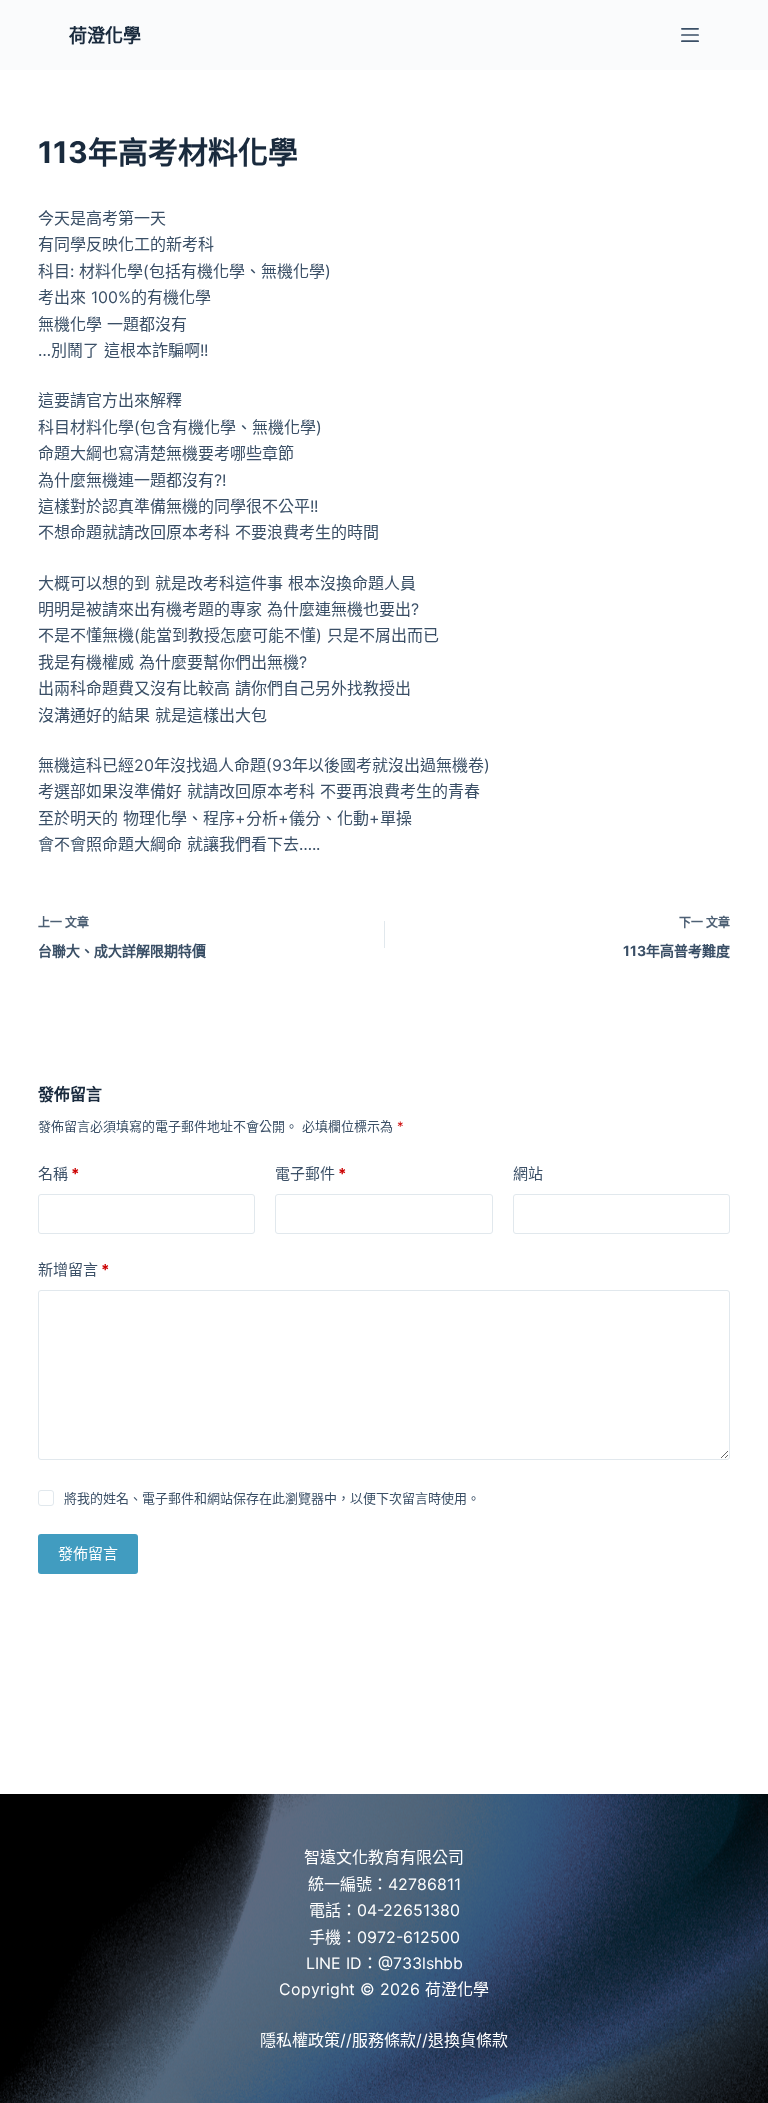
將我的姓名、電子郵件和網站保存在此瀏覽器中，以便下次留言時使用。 (272, 1498)
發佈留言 (88, 1553)
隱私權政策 (300, 2040)
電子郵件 (310, 1173)
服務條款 (384, 2040)
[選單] (690, 35)
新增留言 (73, 1269)
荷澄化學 (105, 35)
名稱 (58, 1173)
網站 (528, 1173)
